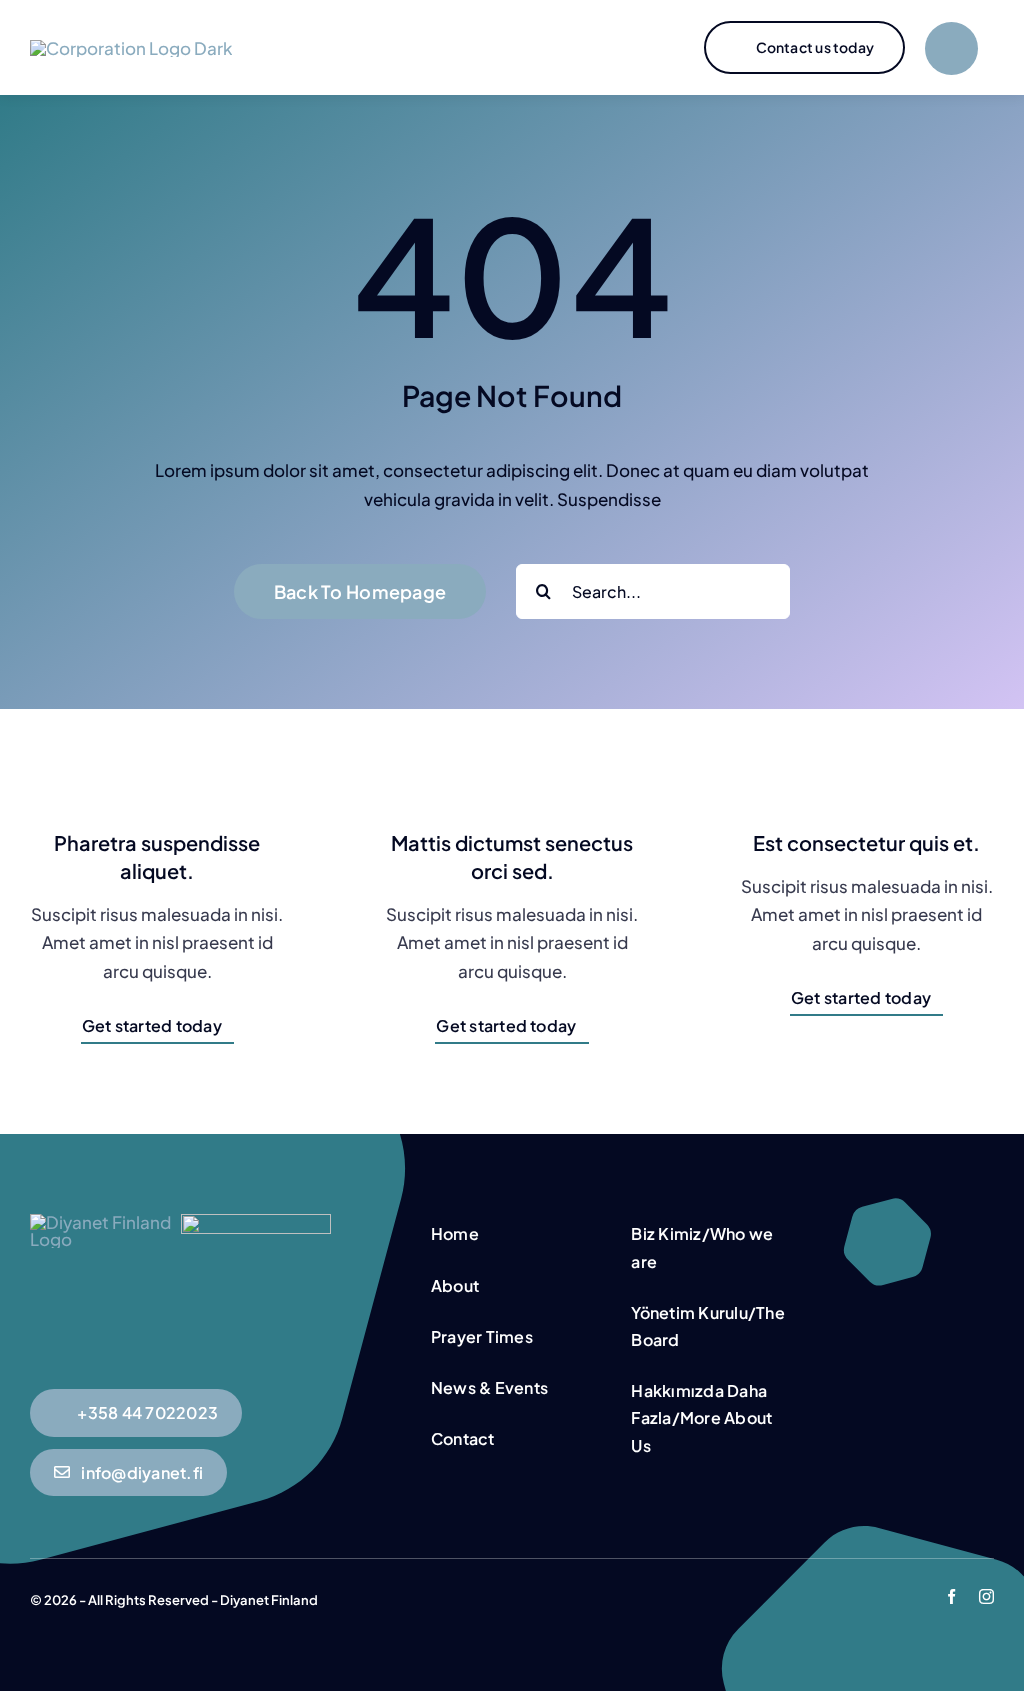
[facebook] (951, 1596)
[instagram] (986, 1596)
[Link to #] (951, 48)
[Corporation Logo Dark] (131, 48)
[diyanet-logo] (256, 1222)
